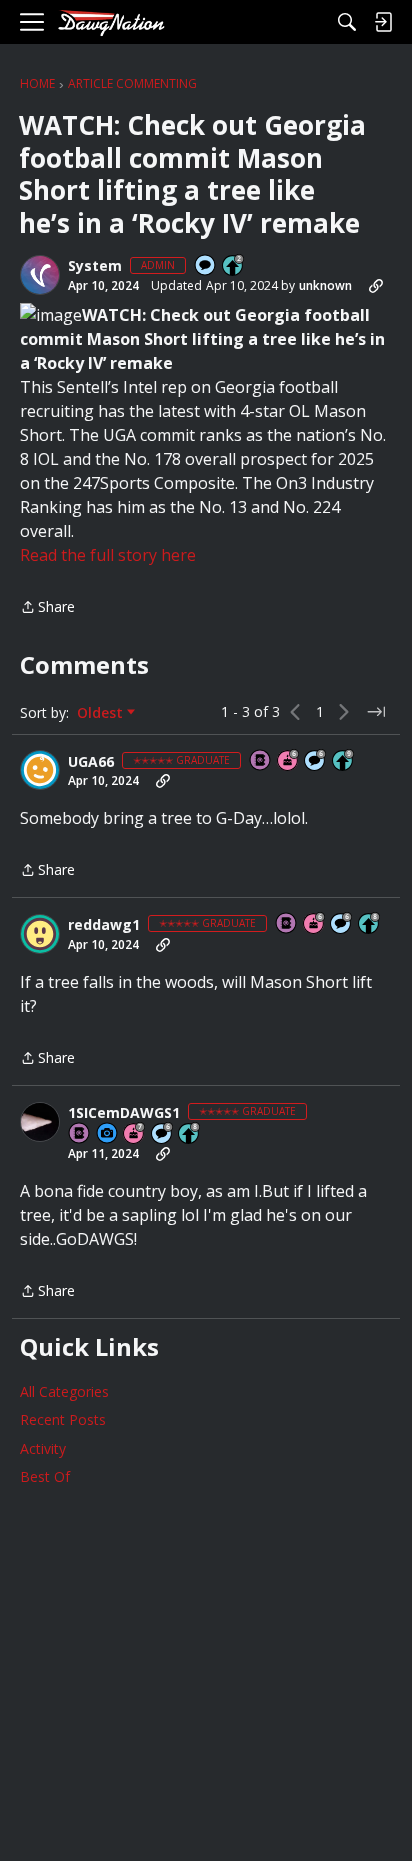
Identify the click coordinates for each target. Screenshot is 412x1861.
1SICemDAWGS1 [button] (124, 1113)
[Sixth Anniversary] (289, 761)
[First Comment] (206, 266)
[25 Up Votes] (234, 266)
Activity (43, 1448)
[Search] (347, 22)
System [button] (95, 266)
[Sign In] (383, 22)
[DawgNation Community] (111, 22)
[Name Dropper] (261, 761)
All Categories (64, 1391)
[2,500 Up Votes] (370, 924)
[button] (40, 275)
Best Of (45, 1476)
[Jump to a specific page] (376, 712)
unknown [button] (325, 285)
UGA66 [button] (91, 762)
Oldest (102, 713)
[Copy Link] (376, 286)
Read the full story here (108, 555)
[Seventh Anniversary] (135, 1134)
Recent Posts (63, 1419)
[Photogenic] (108, 1134)
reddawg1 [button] (104, 925)
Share (47, 608)
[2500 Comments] (316, 761)
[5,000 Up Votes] (344, 761)
